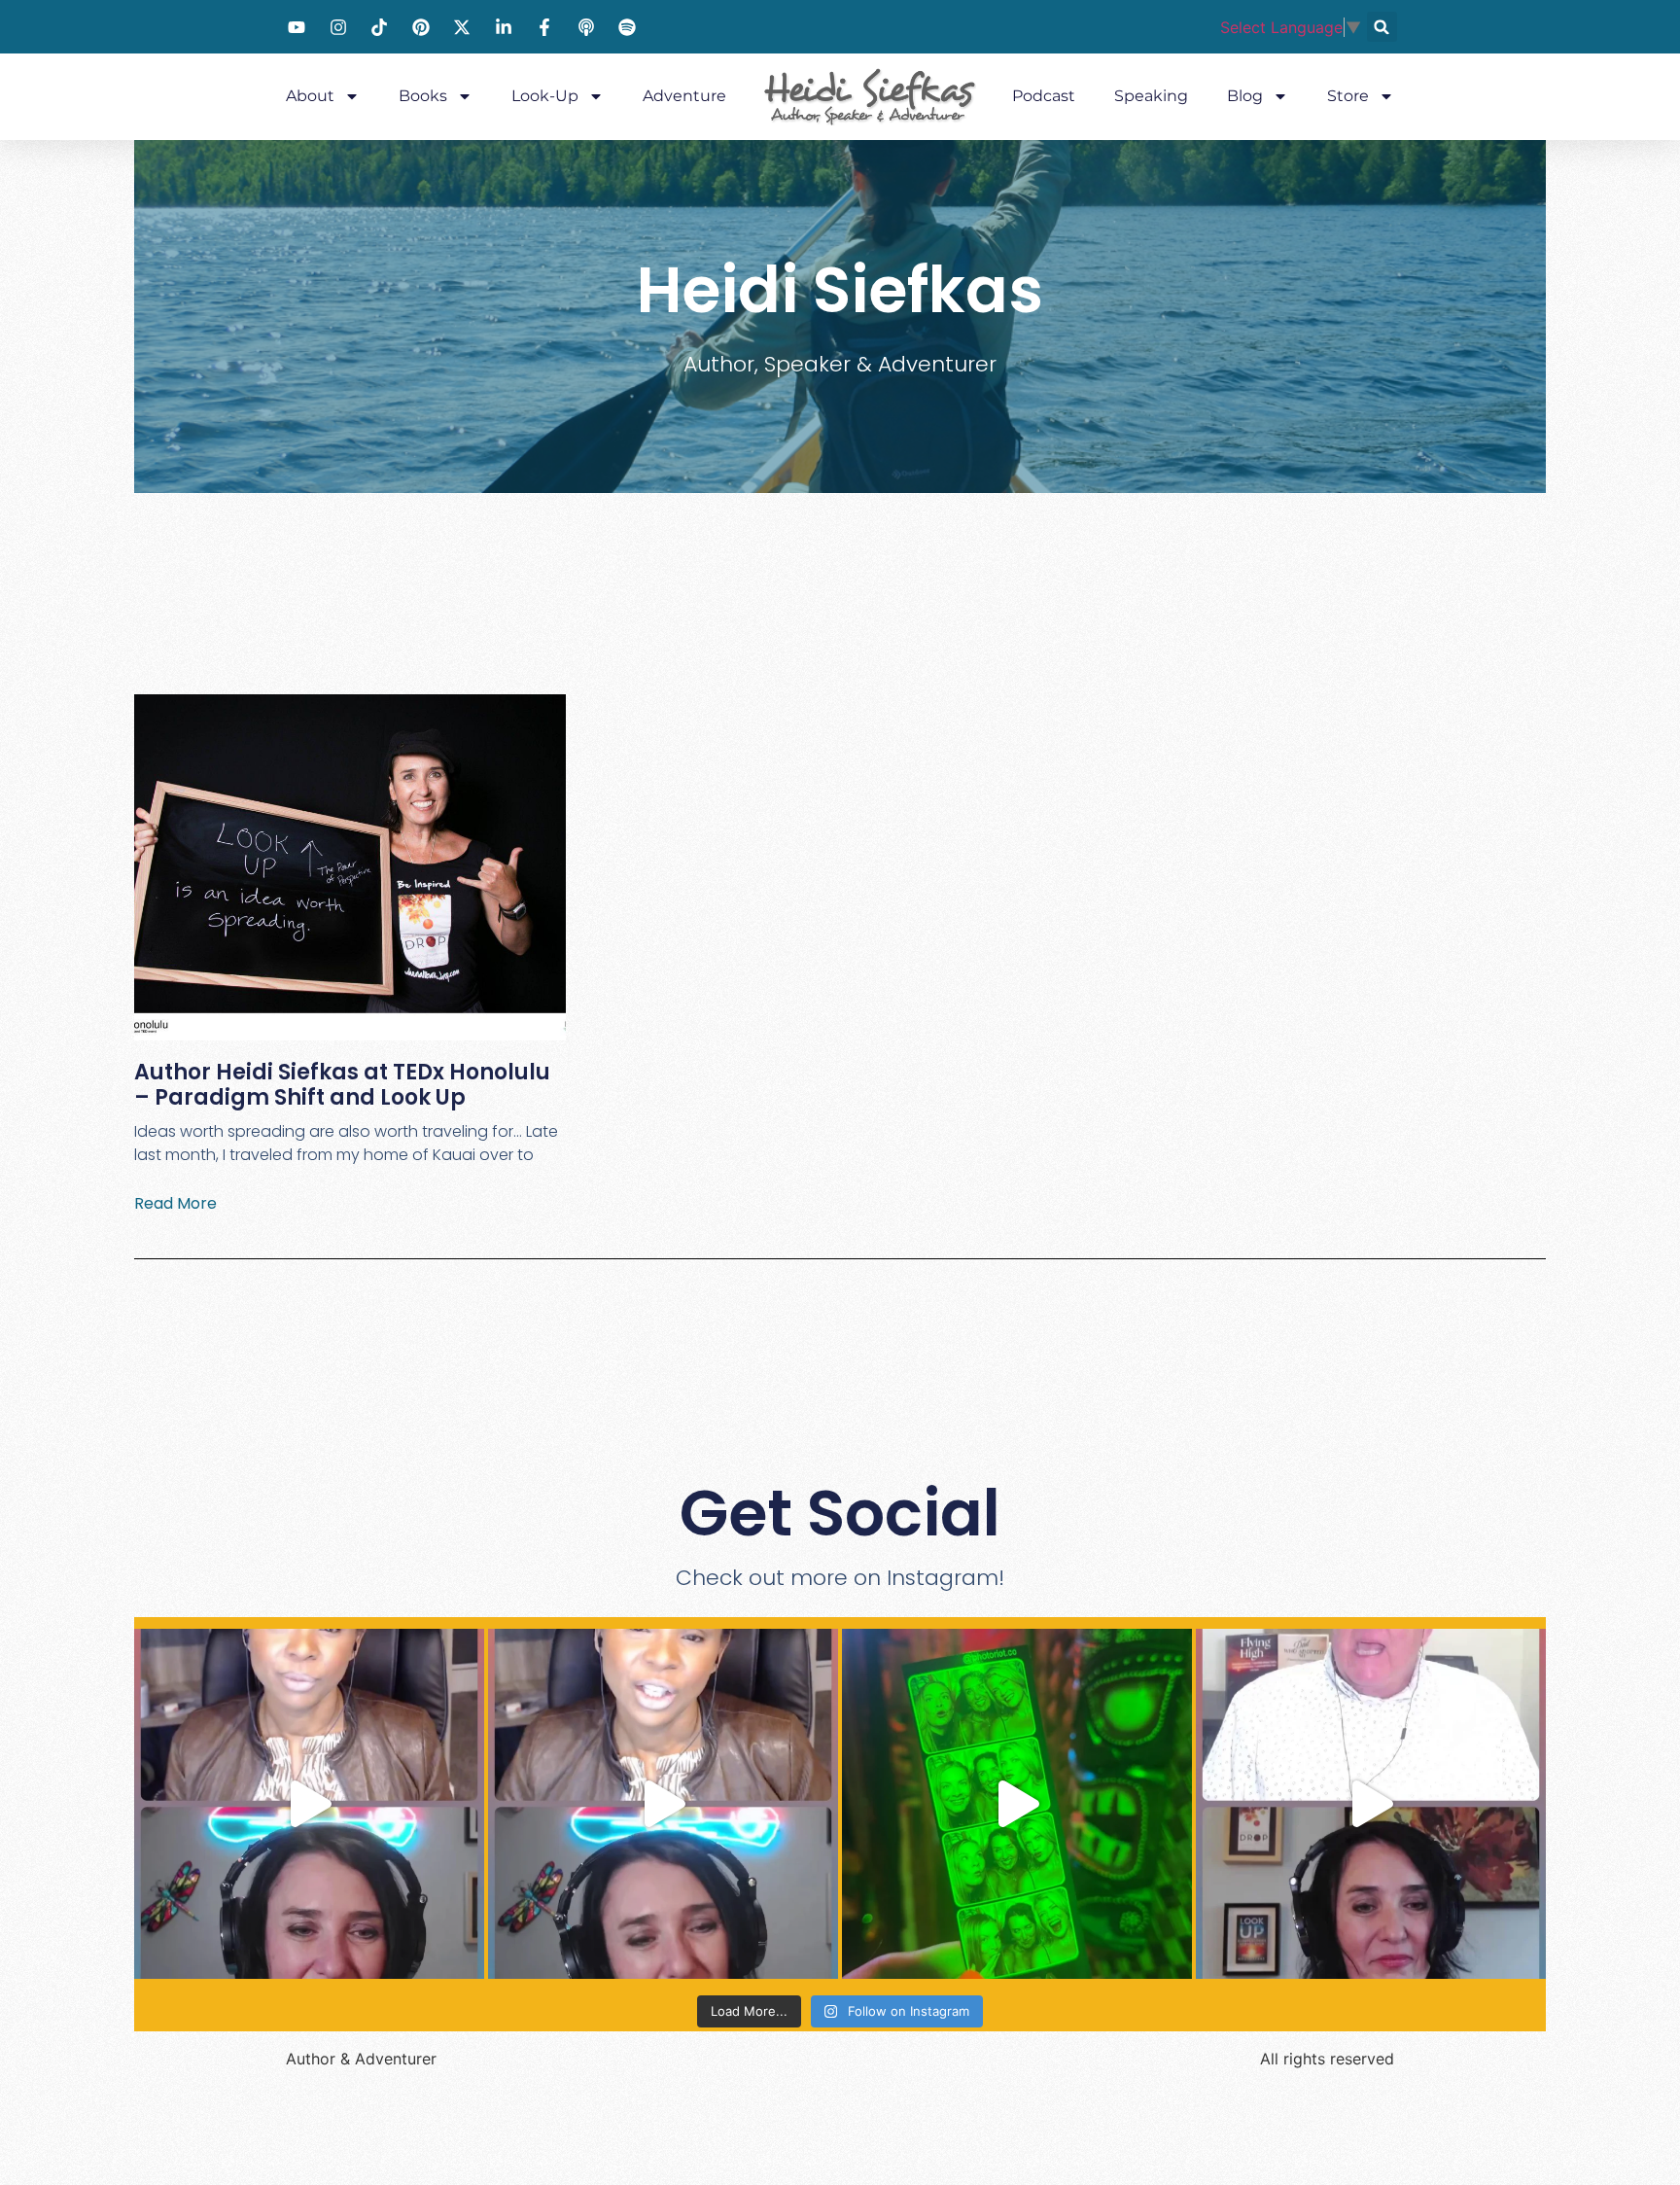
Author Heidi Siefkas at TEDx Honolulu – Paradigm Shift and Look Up (342, 1085)
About (310, 96)
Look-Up (545, 96)
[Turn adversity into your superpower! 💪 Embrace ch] (309, 1804)
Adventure (684, 96)
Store (1348, 96)
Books (423, 96)
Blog (1245, 96)
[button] (1382, 27)
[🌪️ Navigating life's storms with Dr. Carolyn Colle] (663, 1804)
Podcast (1044, 96)
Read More (175, 1203)
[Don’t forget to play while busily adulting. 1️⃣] (1017, 1804)
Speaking (1151, 96)
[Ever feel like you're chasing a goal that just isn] (1371, 1804)
